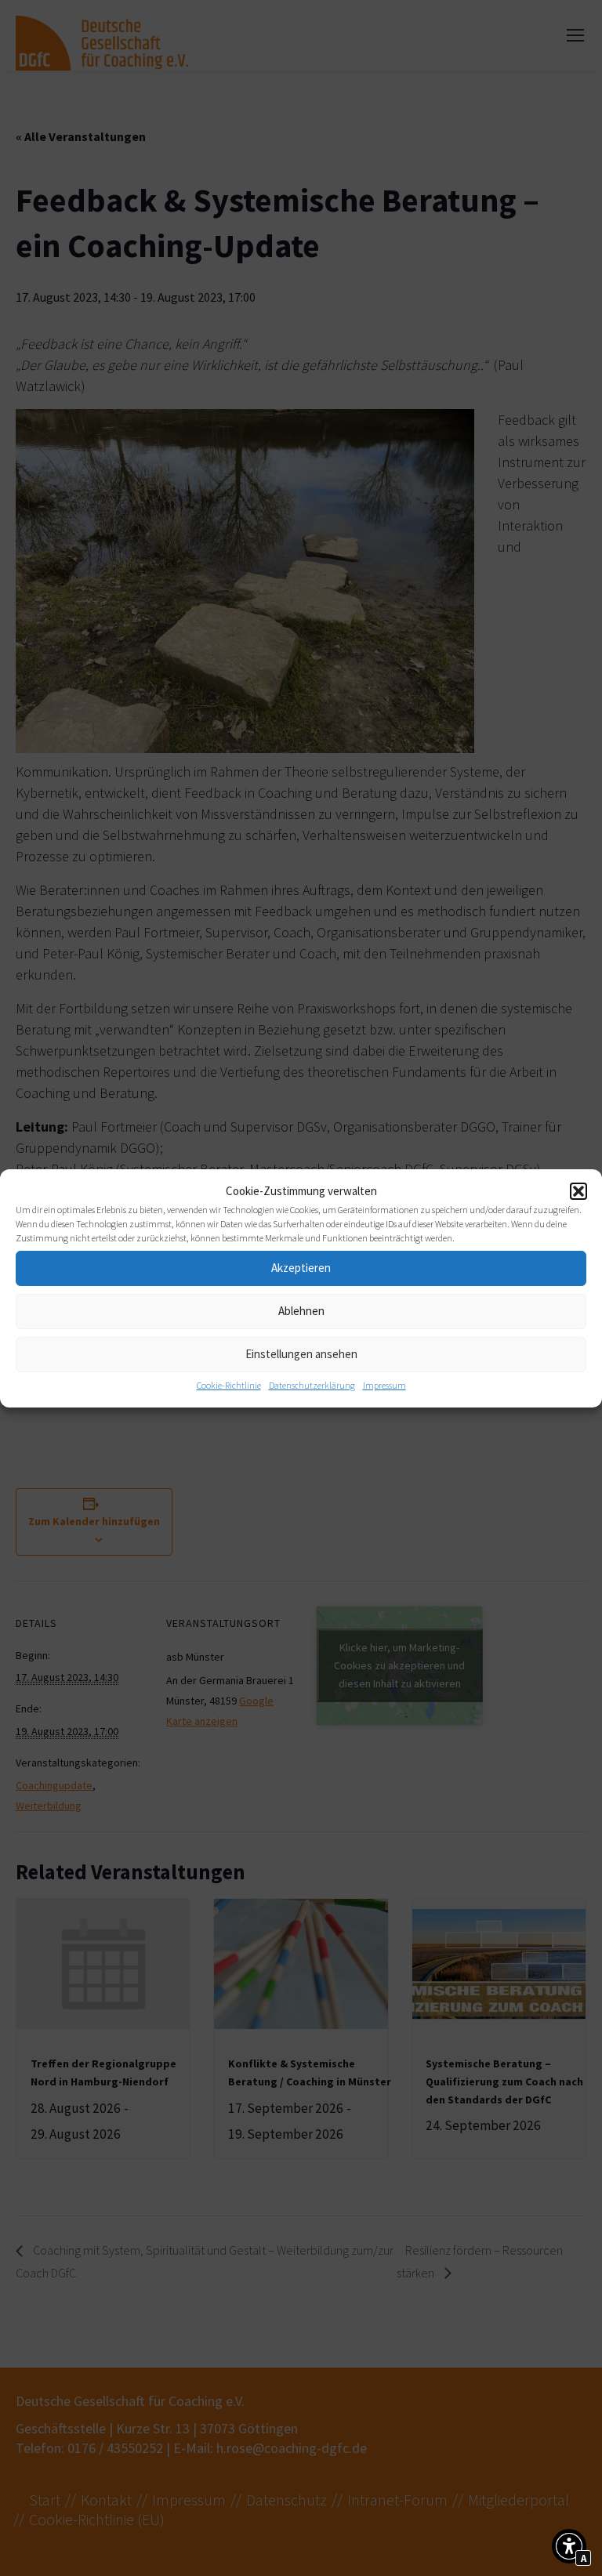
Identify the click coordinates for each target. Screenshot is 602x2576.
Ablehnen (301, 1311)
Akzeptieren (301, 1268)
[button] (578, 1191)
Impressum (384, 1385)
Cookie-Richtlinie (229, 1385)
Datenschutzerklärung (312, 1385)
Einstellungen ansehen (301, 1354)
